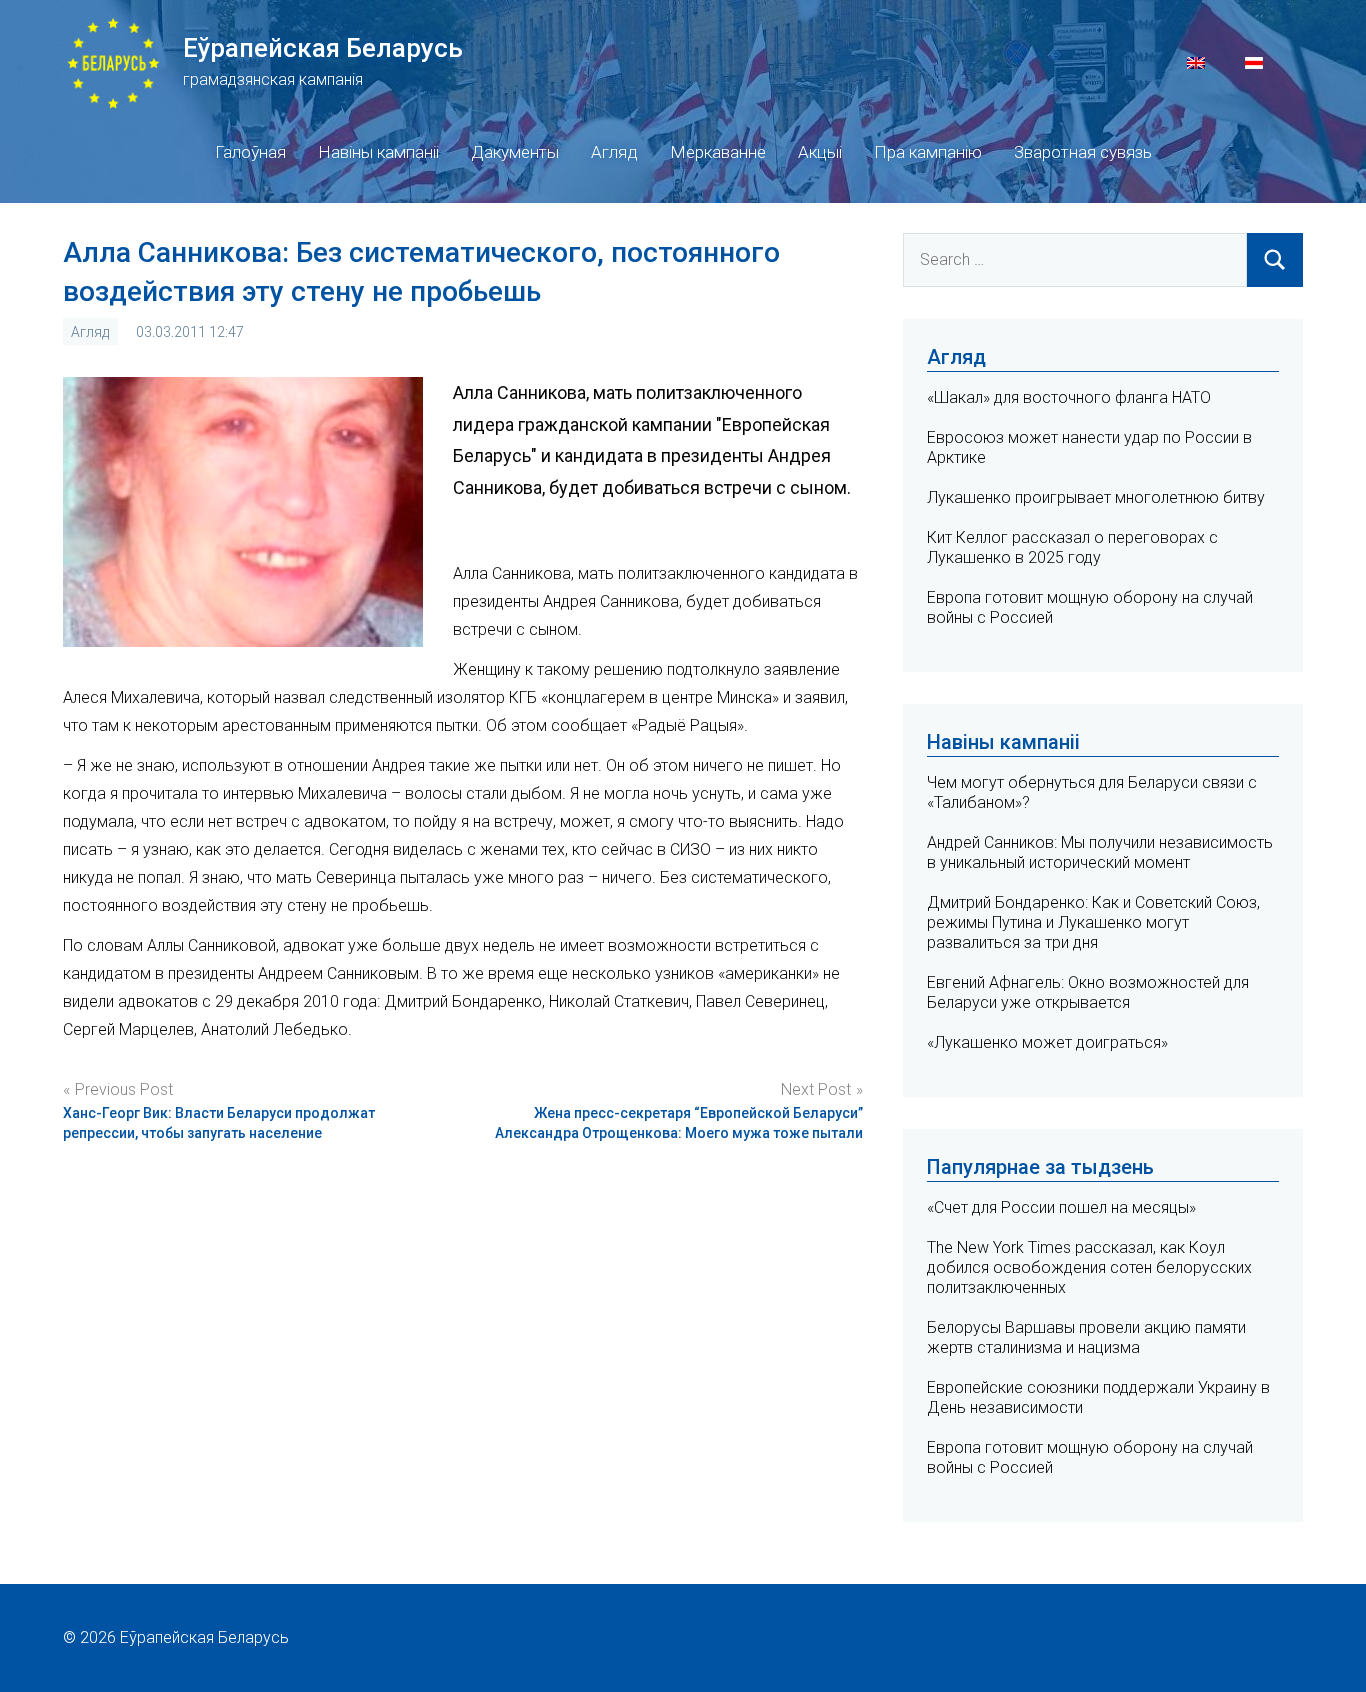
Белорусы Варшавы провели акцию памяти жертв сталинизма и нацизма (1086, 1337)
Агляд (614, 152)
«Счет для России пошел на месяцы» (1061, 1207)
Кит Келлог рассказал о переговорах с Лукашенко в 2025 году (1072, 547)
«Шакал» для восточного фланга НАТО (1069, 397)
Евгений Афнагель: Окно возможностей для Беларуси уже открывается (1088, 992)
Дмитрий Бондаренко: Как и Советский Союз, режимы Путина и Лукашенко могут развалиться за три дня (1093, 922)
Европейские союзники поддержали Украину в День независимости (1098, 1397)
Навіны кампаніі (378, 152)
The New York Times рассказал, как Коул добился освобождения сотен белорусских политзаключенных (1089, 1267)
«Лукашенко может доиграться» (1047, 1042)
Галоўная (250, 152)
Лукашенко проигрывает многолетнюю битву (1096, 497)
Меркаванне (718, 152)
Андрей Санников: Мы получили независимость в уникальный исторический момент (1100, 852)
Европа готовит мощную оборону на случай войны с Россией (1090, 1457)
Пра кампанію (928, 152)
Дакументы (515, 152)
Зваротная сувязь (1083, 152)
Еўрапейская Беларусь (323, 48)
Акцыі (820, 152)
